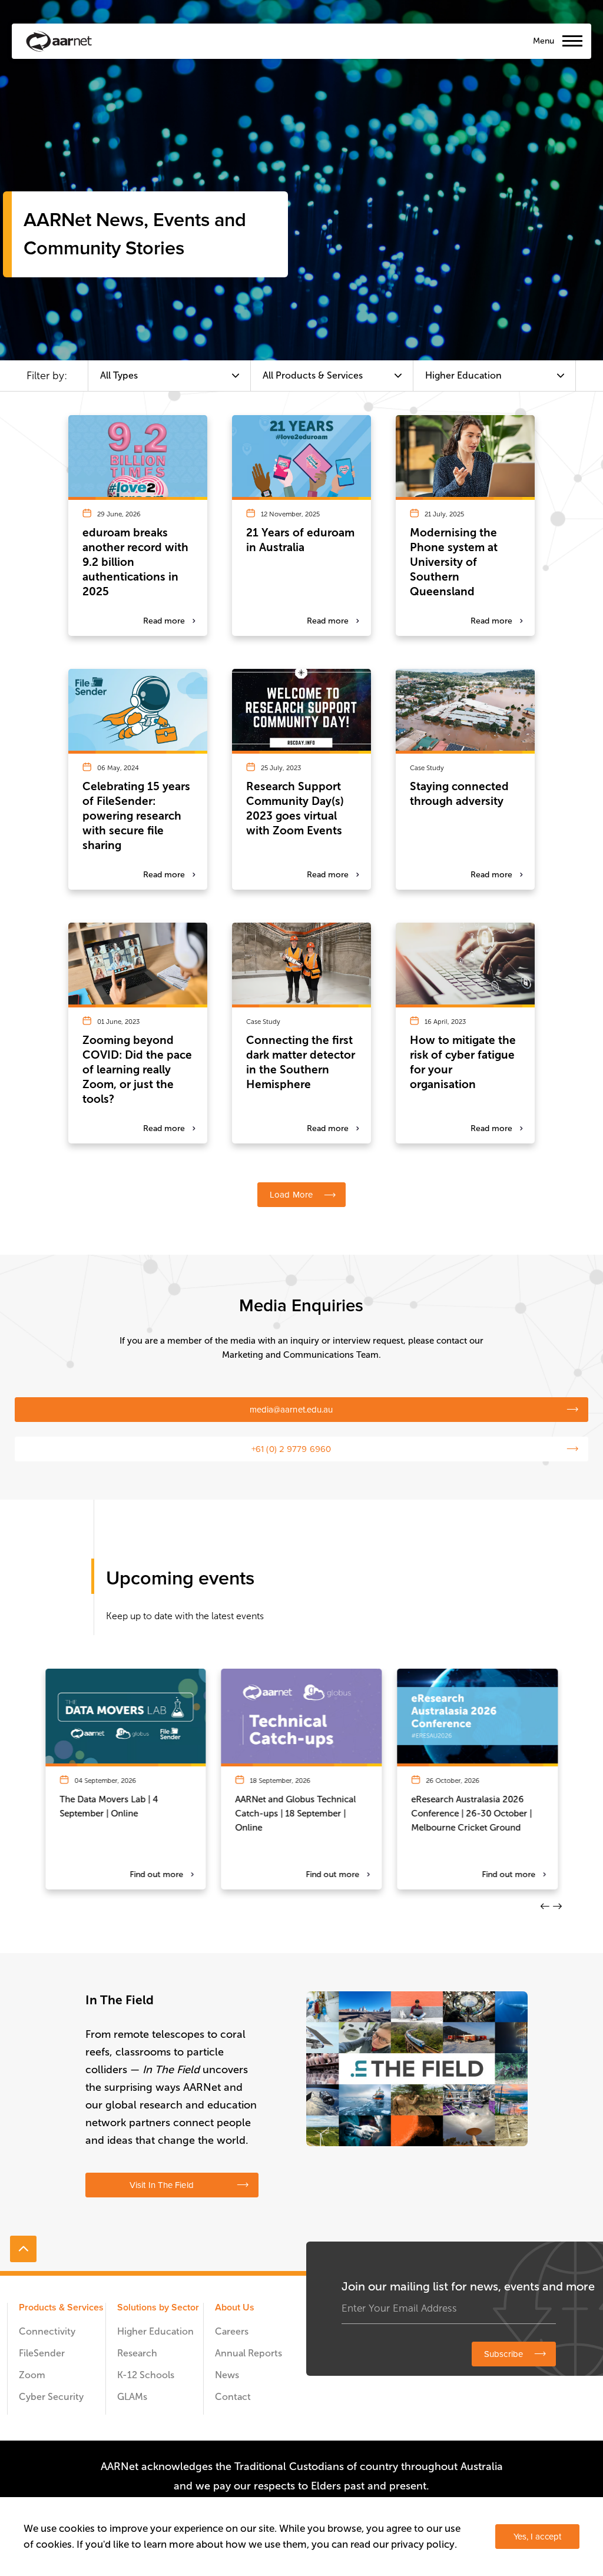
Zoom (32, 2375)
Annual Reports (249, 2353)
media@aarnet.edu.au (291, 1410)
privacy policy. (424, 2544)
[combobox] (169, 376)
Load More (291, 1195)
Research (137, 2353)
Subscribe (503, 2354)
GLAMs (132, 2397)
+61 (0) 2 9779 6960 (291, 1449)
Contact (233, 2397)
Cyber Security (51, 2397)
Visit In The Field (162, 2185)
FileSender (42, 2353)
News (227, 2375)
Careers (232, 2331)
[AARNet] (59, 41)
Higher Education (155, 2331)
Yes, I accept (537, 2537)
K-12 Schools (146, 2375)
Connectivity (47, 2331)
